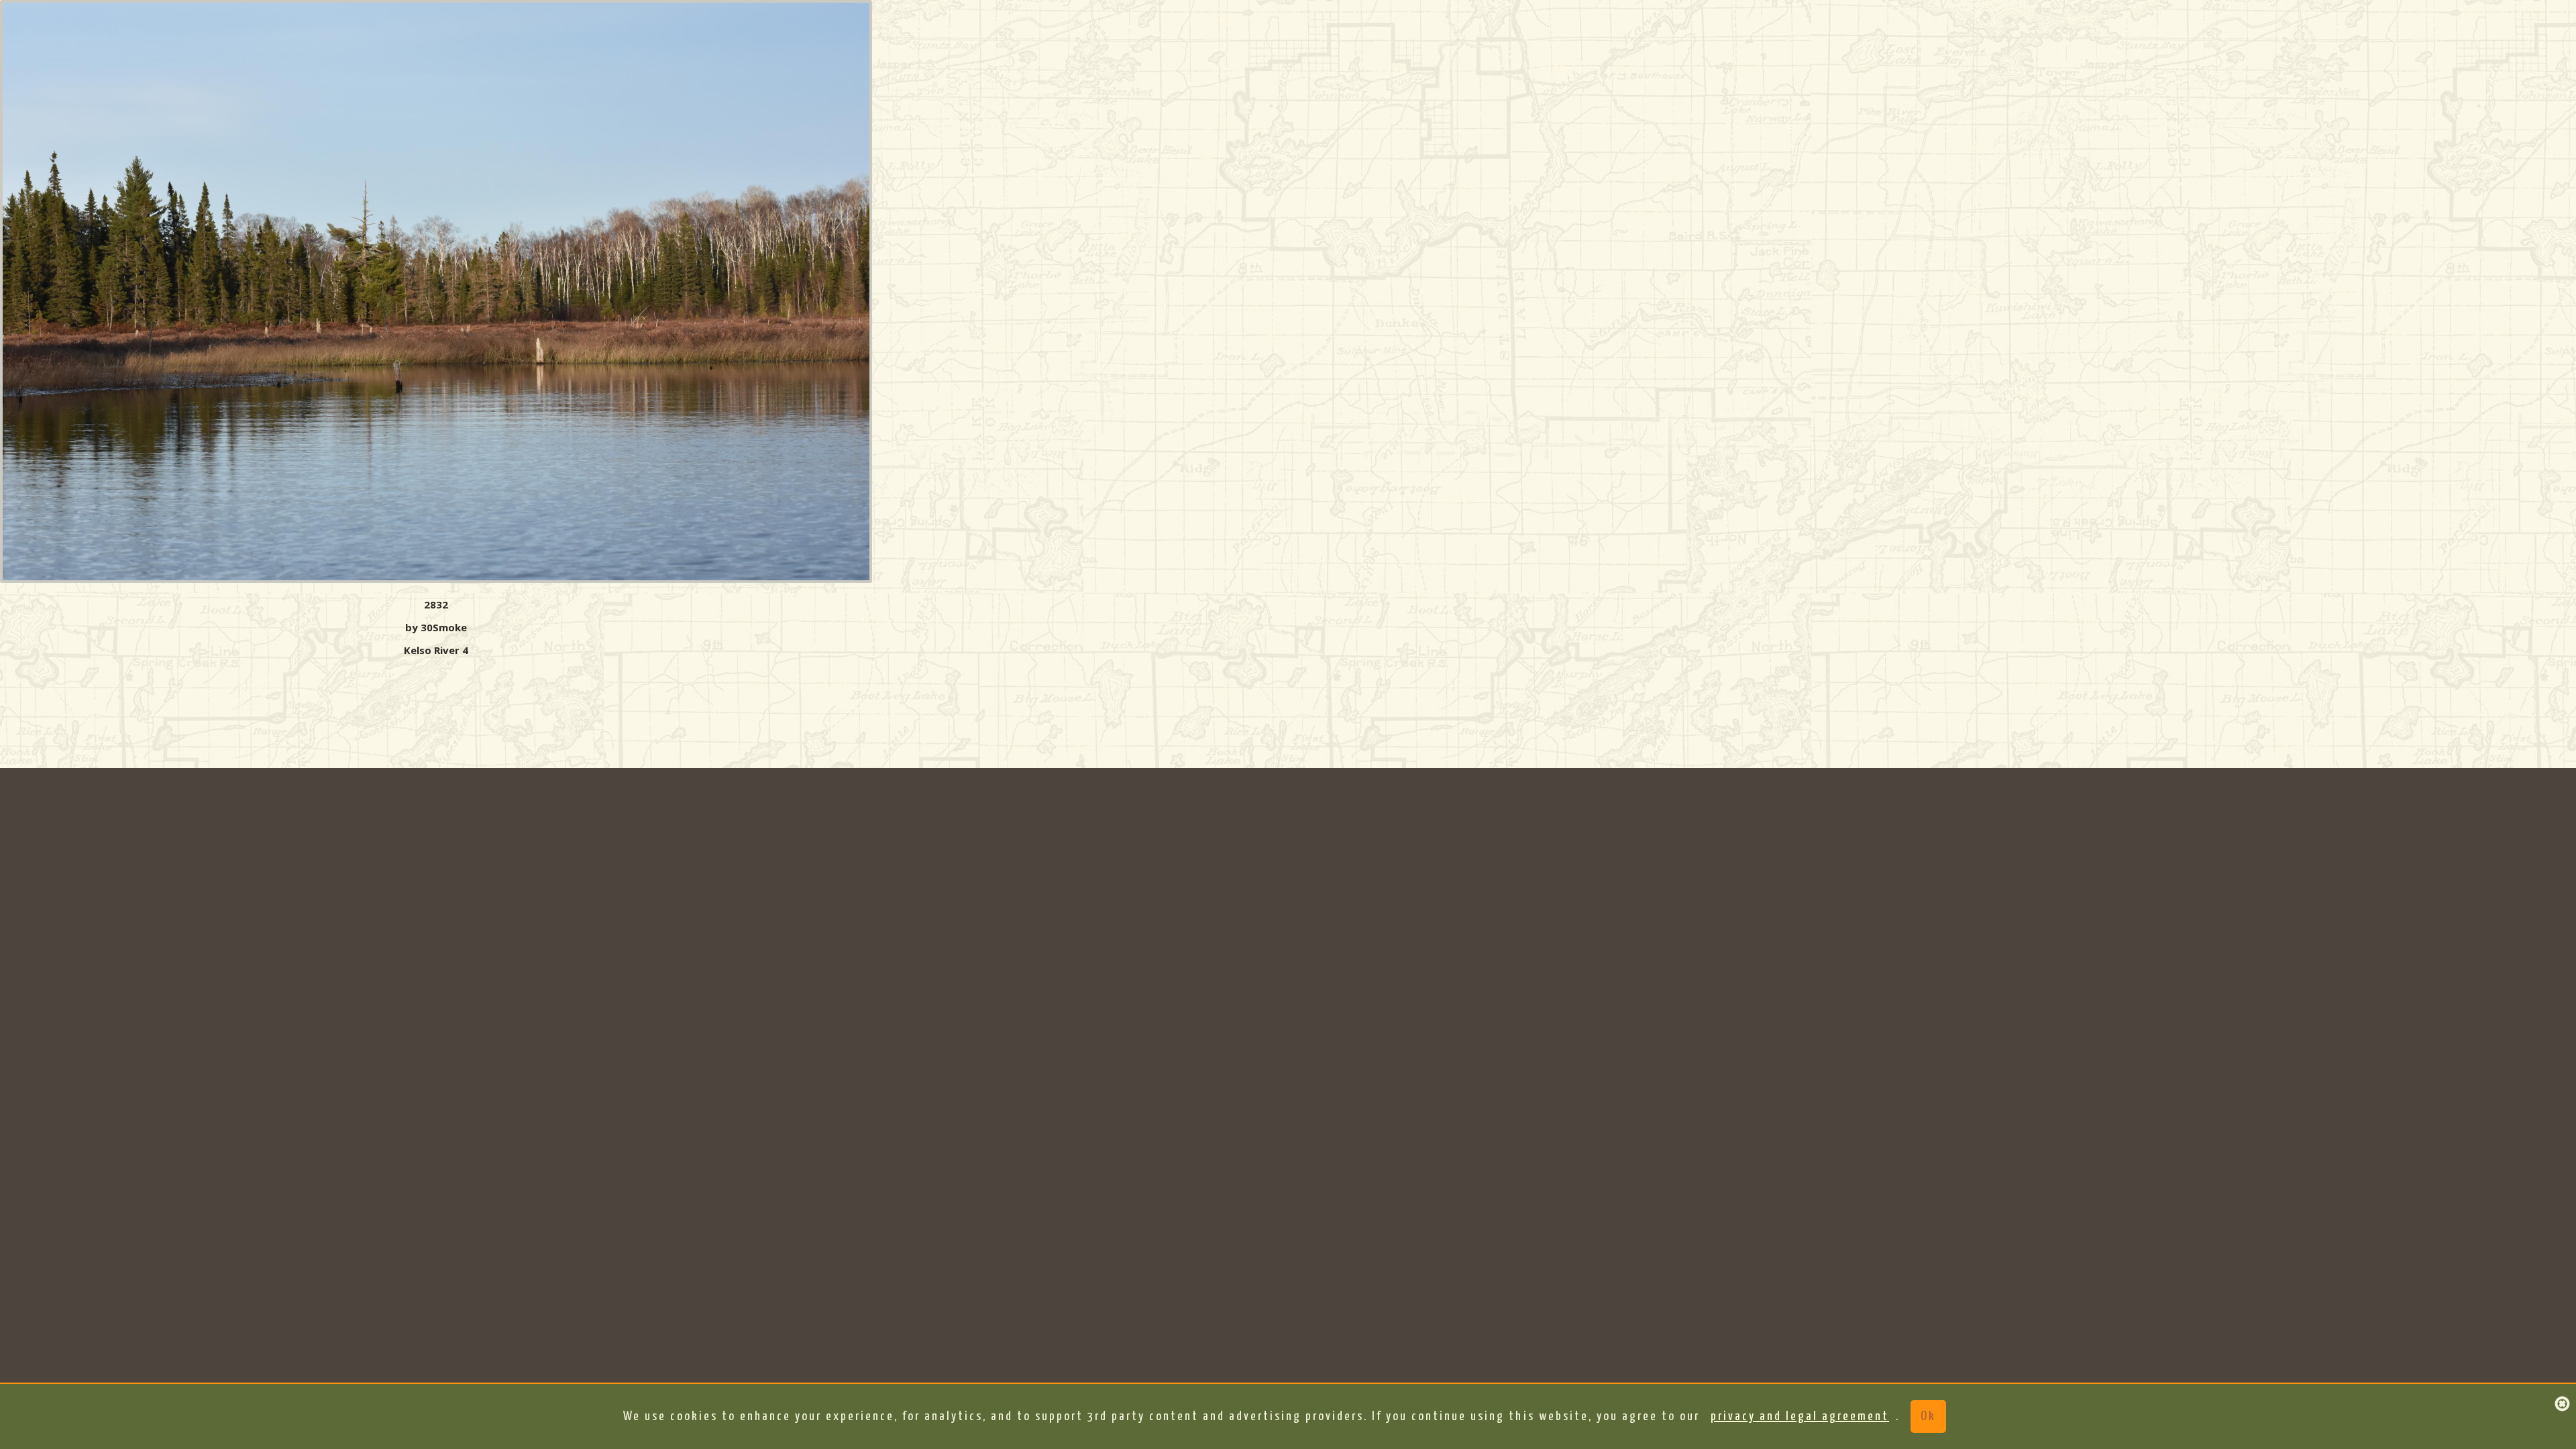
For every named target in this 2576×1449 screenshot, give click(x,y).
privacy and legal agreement (1800, 1416)
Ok (1928, 1416)
